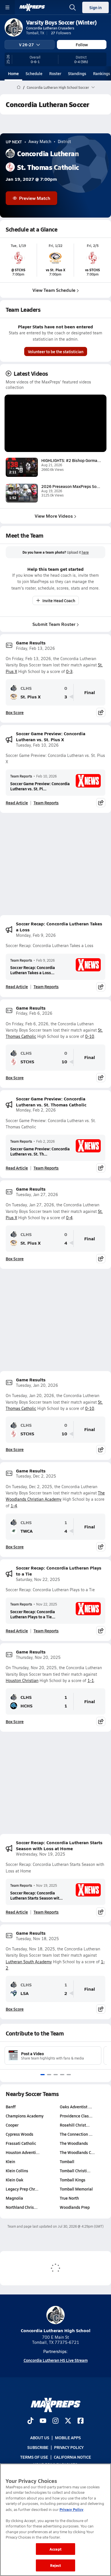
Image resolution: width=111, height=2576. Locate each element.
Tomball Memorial (76, 2189)
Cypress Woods (19, 2134)
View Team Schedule (54, 290)
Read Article (17, 803)
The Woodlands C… (77, 2152)
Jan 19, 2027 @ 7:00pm (31, 179)
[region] (55, 2520)
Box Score (15, 712)
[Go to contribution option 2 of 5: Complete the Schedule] (49, 2075)
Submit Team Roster (54, 624)
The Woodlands (74, 2143)
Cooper (12, 2125)
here (85, 552)
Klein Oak (15, 2180)
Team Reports (21, 776)
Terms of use (34, 2457)
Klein (10, 2161)
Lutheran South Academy (29, 1962)
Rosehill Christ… (75, 2125)
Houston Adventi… (23, 2152)
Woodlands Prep (75, 2207)
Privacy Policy (69, 2447)
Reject (56, 2565)
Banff (11, 2107)
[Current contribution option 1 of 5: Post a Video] (43, 2075)
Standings (77, 73)
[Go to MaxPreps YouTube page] (43, 2421)
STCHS (27, 1062)
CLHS (26, 688)
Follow (82, 45)
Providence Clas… (76, 2116)
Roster (55, 73)
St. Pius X (31, 697)
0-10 (90, 1036)
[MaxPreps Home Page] (19, 87)
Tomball (67, 2161)
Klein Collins (17, 2171)
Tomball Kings (73, 2180)
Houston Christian (22, 1680)
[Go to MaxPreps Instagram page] (55, 2421)
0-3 (69, 671)
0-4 (69, 1218)
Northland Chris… (22, 2207)
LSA (25, 1993)
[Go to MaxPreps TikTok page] (30, 2421)
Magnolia (14, 2198)
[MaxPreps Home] (32, 7)
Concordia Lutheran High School (56, 2330)
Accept (55, 2549)
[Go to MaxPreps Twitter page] (68, 2421)
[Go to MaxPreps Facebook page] (81, 2421)
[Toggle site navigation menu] (7, 7)
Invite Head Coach (59, 600)
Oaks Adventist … (76, 2107)
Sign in (95, 7)
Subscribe (38, 2447)
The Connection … (76, 2134)
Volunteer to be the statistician (56, 351)
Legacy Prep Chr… (22, 2189)
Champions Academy (25, 2116)
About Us (40, 2438)
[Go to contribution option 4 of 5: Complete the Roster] (62, 2075)
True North (69, 2198)
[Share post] (101, 712)
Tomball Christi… (75, 2171)
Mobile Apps (68, 2438)
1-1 (91, 1680)
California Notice (72, 2457)
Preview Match (35, 198)
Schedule (34, 73)
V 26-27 (26, 45)
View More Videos (54, 516)
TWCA (27, 1531)
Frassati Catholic (21, 2143)
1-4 (14, 1506)
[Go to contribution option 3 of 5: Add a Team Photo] (56, 2075)
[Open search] (73, 7)
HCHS (26, 1706)
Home (13, 73)
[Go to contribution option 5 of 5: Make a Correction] (69, 2075)
